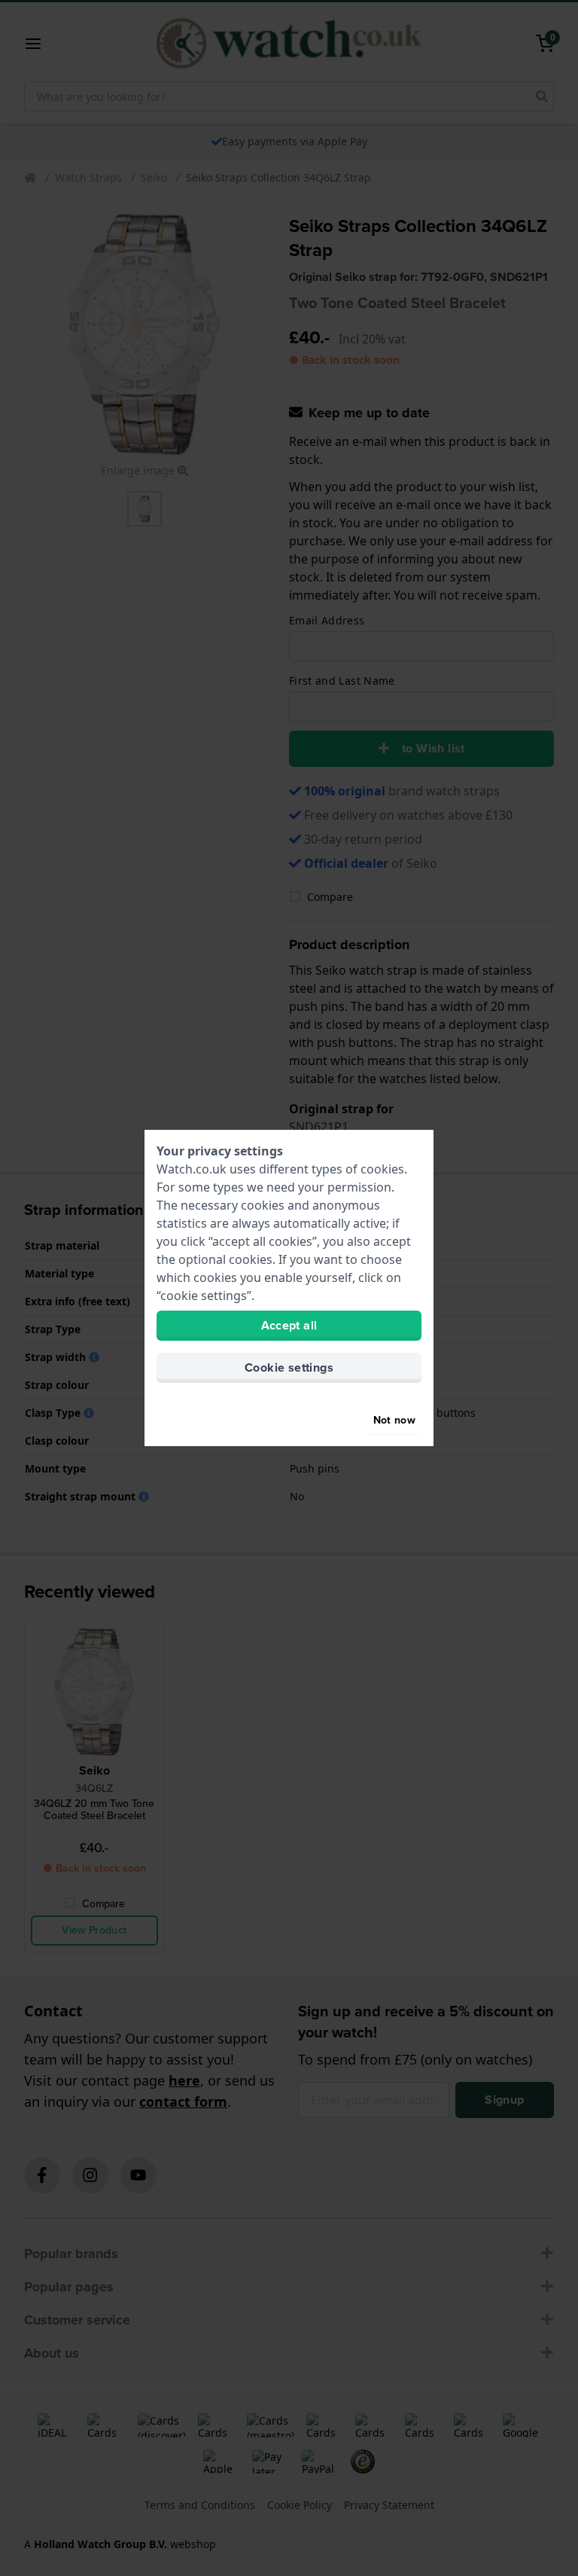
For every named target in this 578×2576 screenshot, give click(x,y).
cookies (382, 1169)
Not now (394, 1420)
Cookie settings (289, 1367)
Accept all (289, 1325)
